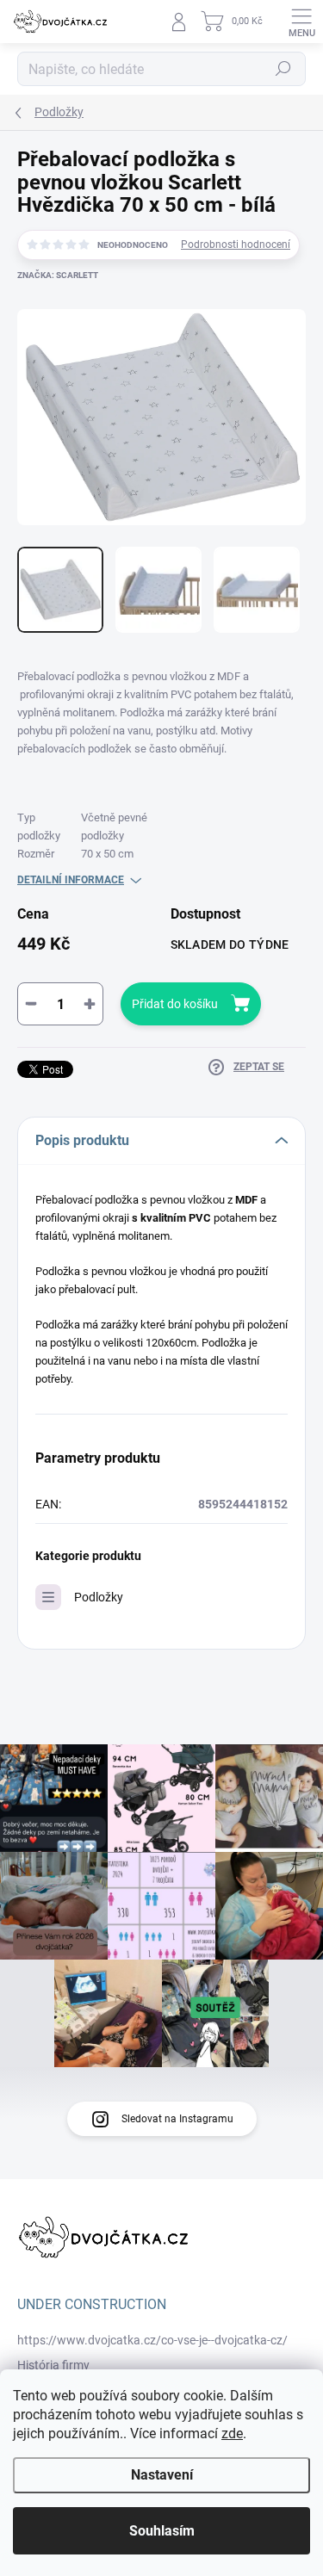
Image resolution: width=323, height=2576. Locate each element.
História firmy (53, 2365)
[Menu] (301, 22)
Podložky (99, 1597)
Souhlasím (162, 2531)
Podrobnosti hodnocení (236, 245)
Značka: (58, 275)
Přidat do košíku (175, 1004)
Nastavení (162, 2475)
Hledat (283, 69)
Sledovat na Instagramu (177, 2119)
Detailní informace (71, 880)
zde (232, 2434)
